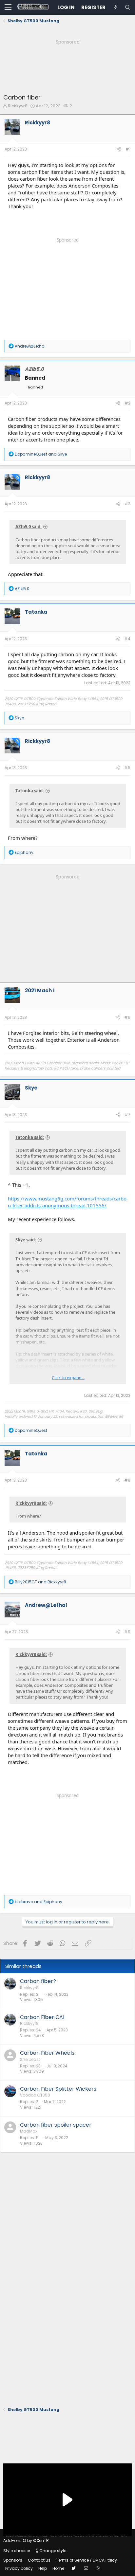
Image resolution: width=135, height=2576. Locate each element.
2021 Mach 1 (40, 991)
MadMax (29, 2131)
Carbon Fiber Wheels (47, 2053)
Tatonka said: (30, 791)
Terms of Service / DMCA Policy (87, 2560)
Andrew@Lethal (46, 1605)
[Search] (127, 7)
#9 (127, 1632)
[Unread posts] (115, 7)
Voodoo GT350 (35, 2095)
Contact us (39, 2560)
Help (43, 2568)
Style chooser (17, 2551)
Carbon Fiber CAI (42, 2017)
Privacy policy (19, 2568)
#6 (127, 1017)
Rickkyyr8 (18, 106)
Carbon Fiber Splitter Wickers (58, 2089)
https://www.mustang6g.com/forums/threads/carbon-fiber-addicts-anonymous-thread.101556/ (67, 1202)
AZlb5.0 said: (29, 527)
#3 (127, 504)
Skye (31, 1088)
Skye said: (26, 1240)
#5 (127, 768)
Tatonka (36, 612)
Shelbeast (30, 2059)
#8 (127, 1480)
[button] (8, 8)
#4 (127, 639)
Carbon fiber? (38, 1981)
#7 (127, 1115)
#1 (128, 149)
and (41, 454)
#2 (127, 403)
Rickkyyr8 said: (31, 1503)
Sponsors (13, 2560)
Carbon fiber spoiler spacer (56, 2125)
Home (58, 2568)
